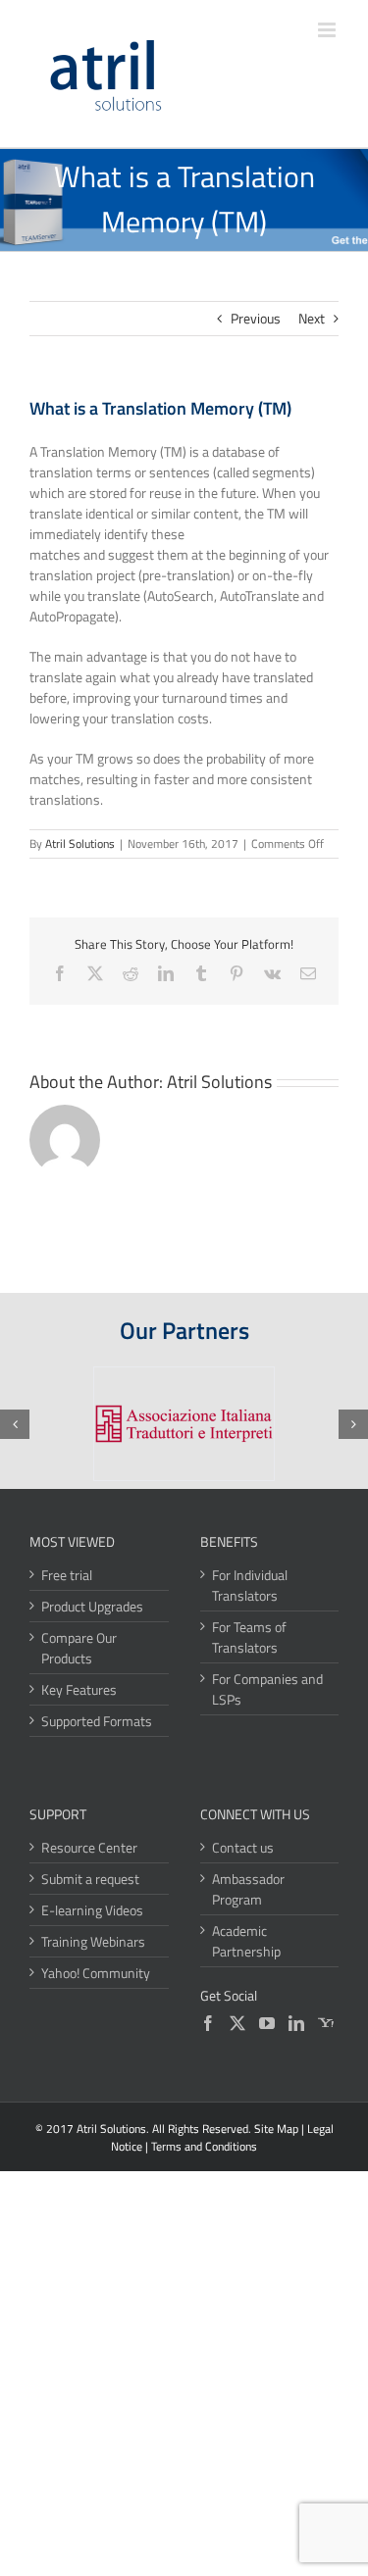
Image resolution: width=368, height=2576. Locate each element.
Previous (256, 318)
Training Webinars (93, 1941)
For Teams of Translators (249, 1637)
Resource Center (89, 1847)
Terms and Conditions (204, 2146)
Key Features (79, 1689)
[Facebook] (208, 2023)
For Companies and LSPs (267, 1689)
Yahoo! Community (96, 1973)
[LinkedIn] (296, 2023)
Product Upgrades (92, 1606)
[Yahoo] (326, 2023)
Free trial (67, 1575)
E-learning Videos (92, 1910)
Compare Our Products (79, 1648)
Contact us (243, 1847)
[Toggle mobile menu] (328, 30)
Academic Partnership (246, 1941)
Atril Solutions (80, 843)
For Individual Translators (250, 1585)
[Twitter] (237, 2023)
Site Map (276, 2129)
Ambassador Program (248, 1889)
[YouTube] (267, 2023)
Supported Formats (97, 1721)
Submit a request (90, 1879)
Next (312, 318)
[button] (15, 1424)
